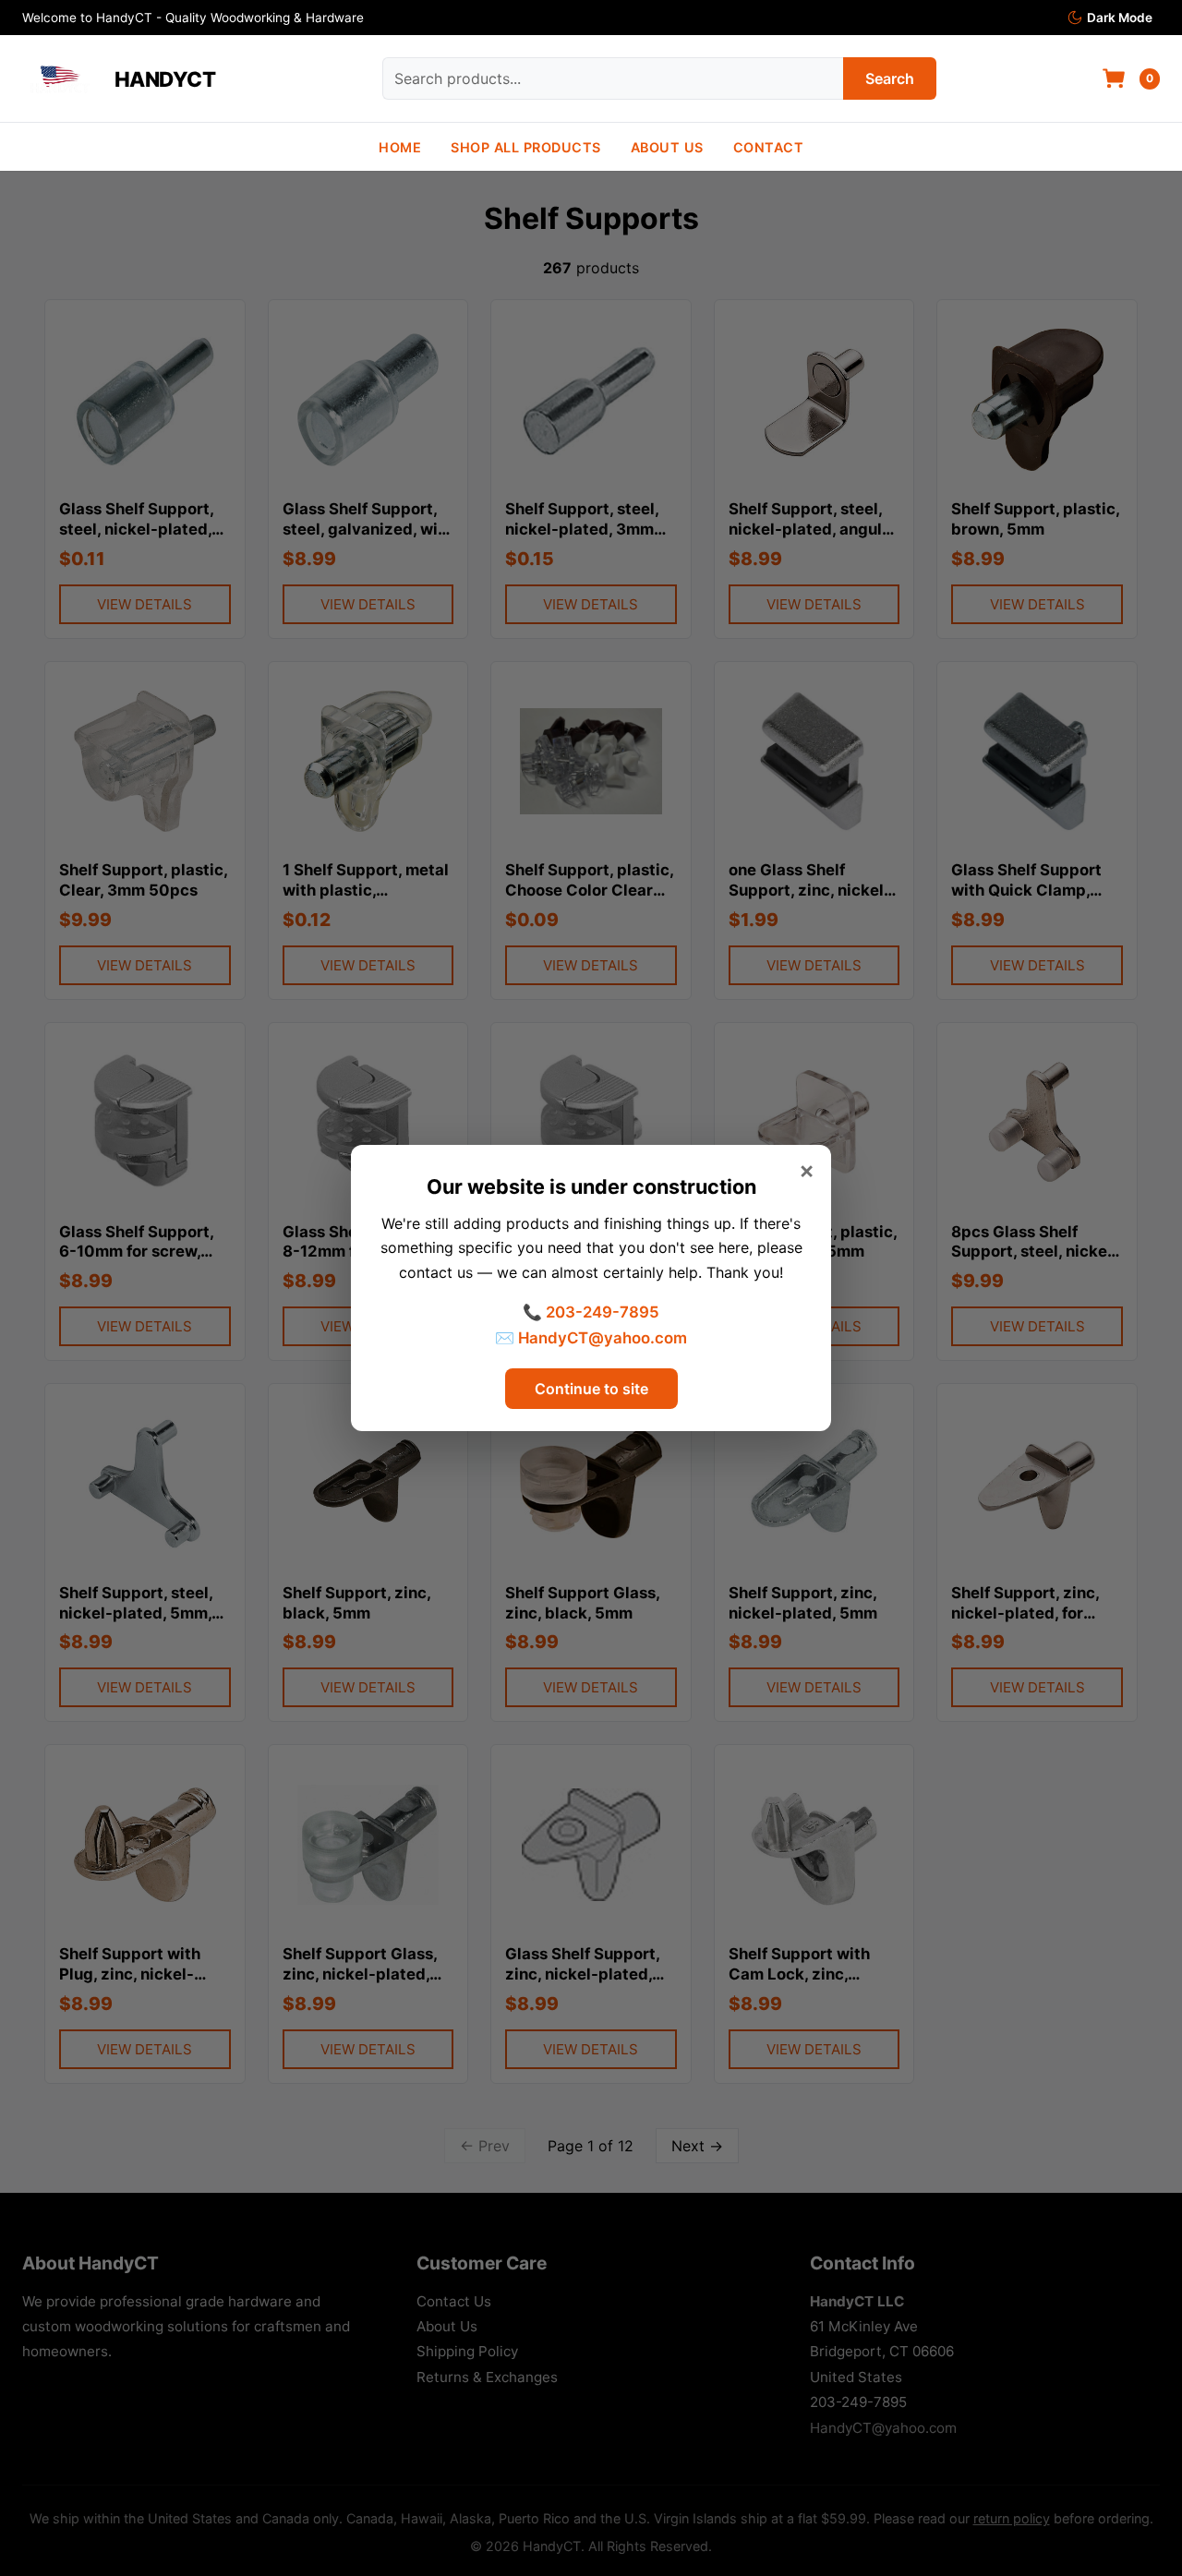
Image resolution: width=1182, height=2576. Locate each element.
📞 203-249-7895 (591, 1312)
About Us (667, 147)
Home (400, 147)
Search (890, 78)
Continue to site (591, 1389)
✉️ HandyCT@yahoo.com (591, 1338)
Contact (769, 147)
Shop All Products (526, 147)
